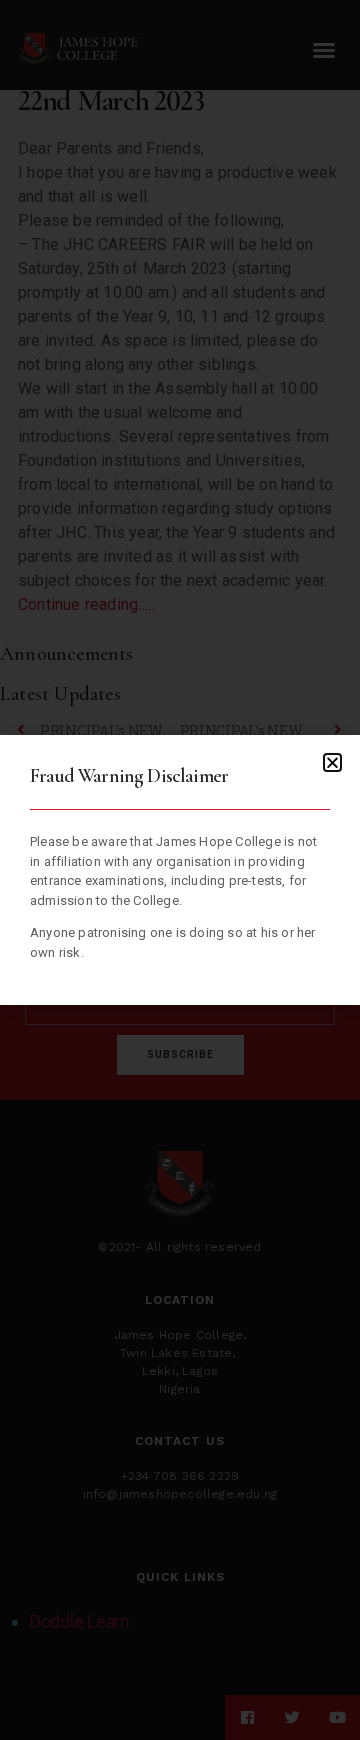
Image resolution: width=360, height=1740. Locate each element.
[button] (332, 762)
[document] (180, 870)
